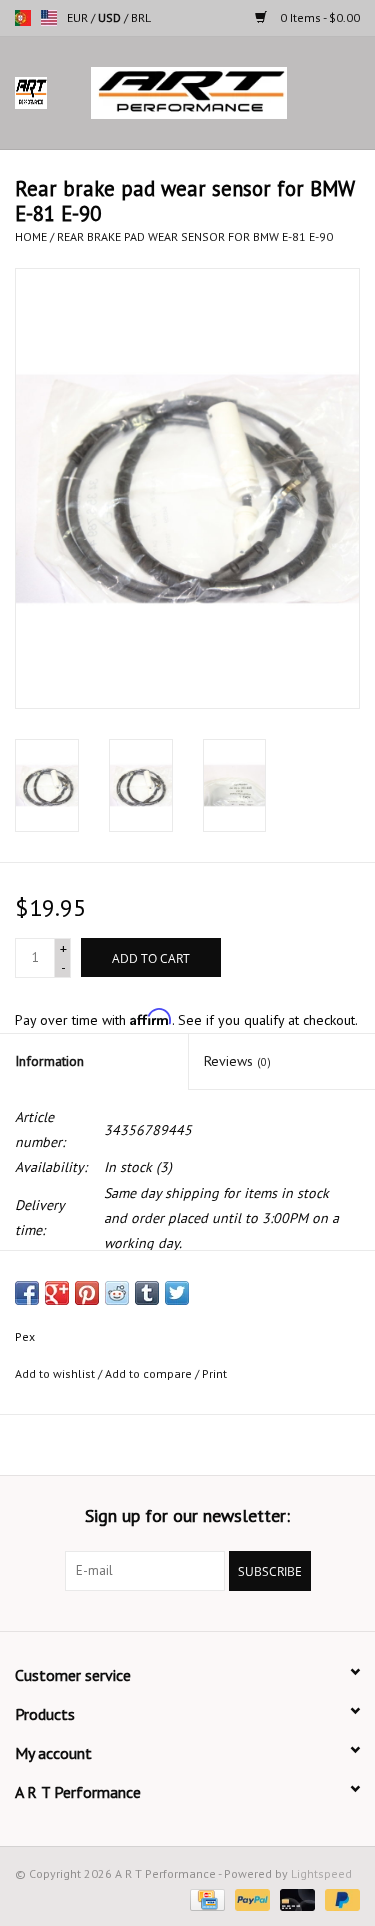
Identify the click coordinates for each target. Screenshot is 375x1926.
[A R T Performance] (219, 92)
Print (214, 1373)
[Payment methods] (205, 1898)
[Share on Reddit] (117, 1293)
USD (111, 17)
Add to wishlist (55, 1373)
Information (49, 1061)
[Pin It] (87, 1293)
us (49, 18)
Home (31, 236)
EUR (79, 17)
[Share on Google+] (57, 1293)
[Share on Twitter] (177, 1293)
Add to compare (150, 1373)
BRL (141, 17)
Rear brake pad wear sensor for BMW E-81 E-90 (195, 236)
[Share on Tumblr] (147, 1293)
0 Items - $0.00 (318, 17)
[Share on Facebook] (27, 1293)
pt (23, 18)
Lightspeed (321, 1873)
